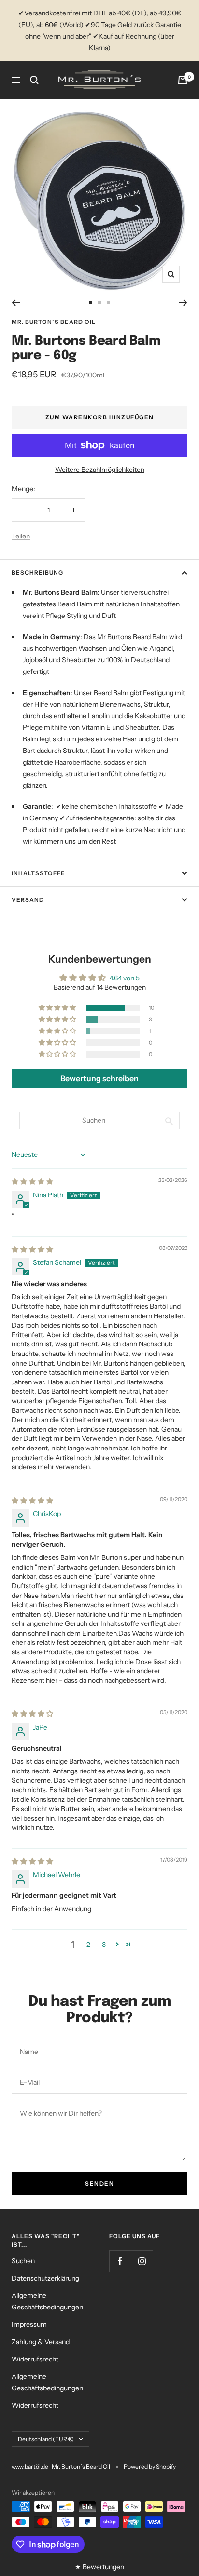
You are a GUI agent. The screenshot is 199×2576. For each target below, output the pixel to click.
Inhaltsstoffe (38, 873)
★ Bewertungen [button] (99, 2567)
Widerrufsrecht (35, 2359)
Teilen (21, 536)
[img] (32, 1181)
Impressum (29, 2324)
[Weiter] (183, 303)
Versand (28, 900)
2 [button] (88, 1945)
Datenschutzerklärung (45, 2278)
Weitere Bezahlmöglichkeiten (100, 470)
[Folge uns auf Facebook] (120, 2261)
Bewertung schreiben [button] (99, 1078)
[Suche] (34, 80)
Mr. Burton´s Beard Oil (54, 322)
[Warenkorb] (183, 80)
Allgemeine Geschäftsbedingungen (47, 2301)
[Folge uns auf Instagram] (142, 2261)
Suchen (23, 2261)
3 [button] (104, 1945)
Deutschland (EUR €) (46, 2439)
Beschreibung (37, 572)
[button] (58, 1008)
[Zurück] (16, 303)
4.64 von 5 (124, 978)
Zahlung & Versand (41, 2342)
